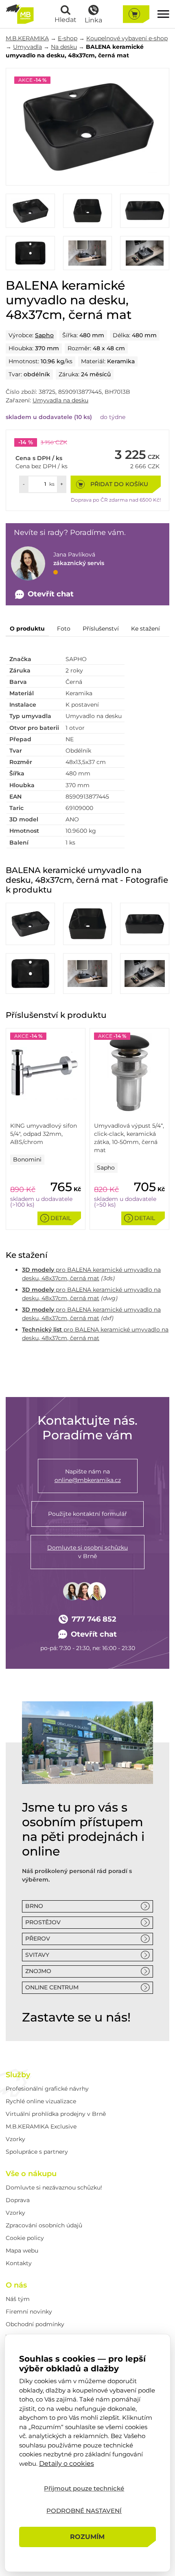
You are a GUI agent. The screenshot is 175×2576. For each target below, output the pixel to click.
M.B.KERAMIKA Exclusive (41, 2126)
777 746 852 (94, 1619)
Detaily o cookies (67, 2464)
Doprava (18, 2200)
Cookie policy (25, 2238)
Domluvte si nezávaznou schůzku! (54, 2187)
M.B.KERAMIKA (27, 38)
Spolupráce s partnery (37, 2152)
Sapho (44, 335)
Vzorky (15, 2139)
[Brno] (87, 1743)
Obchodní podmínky (35, 2324)
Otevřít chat (94, 1634)
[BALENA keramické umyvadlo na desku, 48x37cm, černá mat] (87, 127)
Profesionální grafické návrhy (47, 2089)
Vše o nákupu (31, 2174)
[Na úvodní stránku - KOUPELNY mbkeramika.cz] (20, 14)
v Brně (87, 1552)
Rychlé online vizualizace (41, 2101)
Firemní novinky (29, 2312)
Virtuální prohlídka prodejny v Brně (56, 2114)
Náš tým (18, 2299)
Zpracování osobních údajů (44, 2225)
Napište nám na (88, 1476)
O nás (16, 2285)
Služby (18, 2075)
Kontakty (19, 2263)
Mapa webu (22, 2251)
